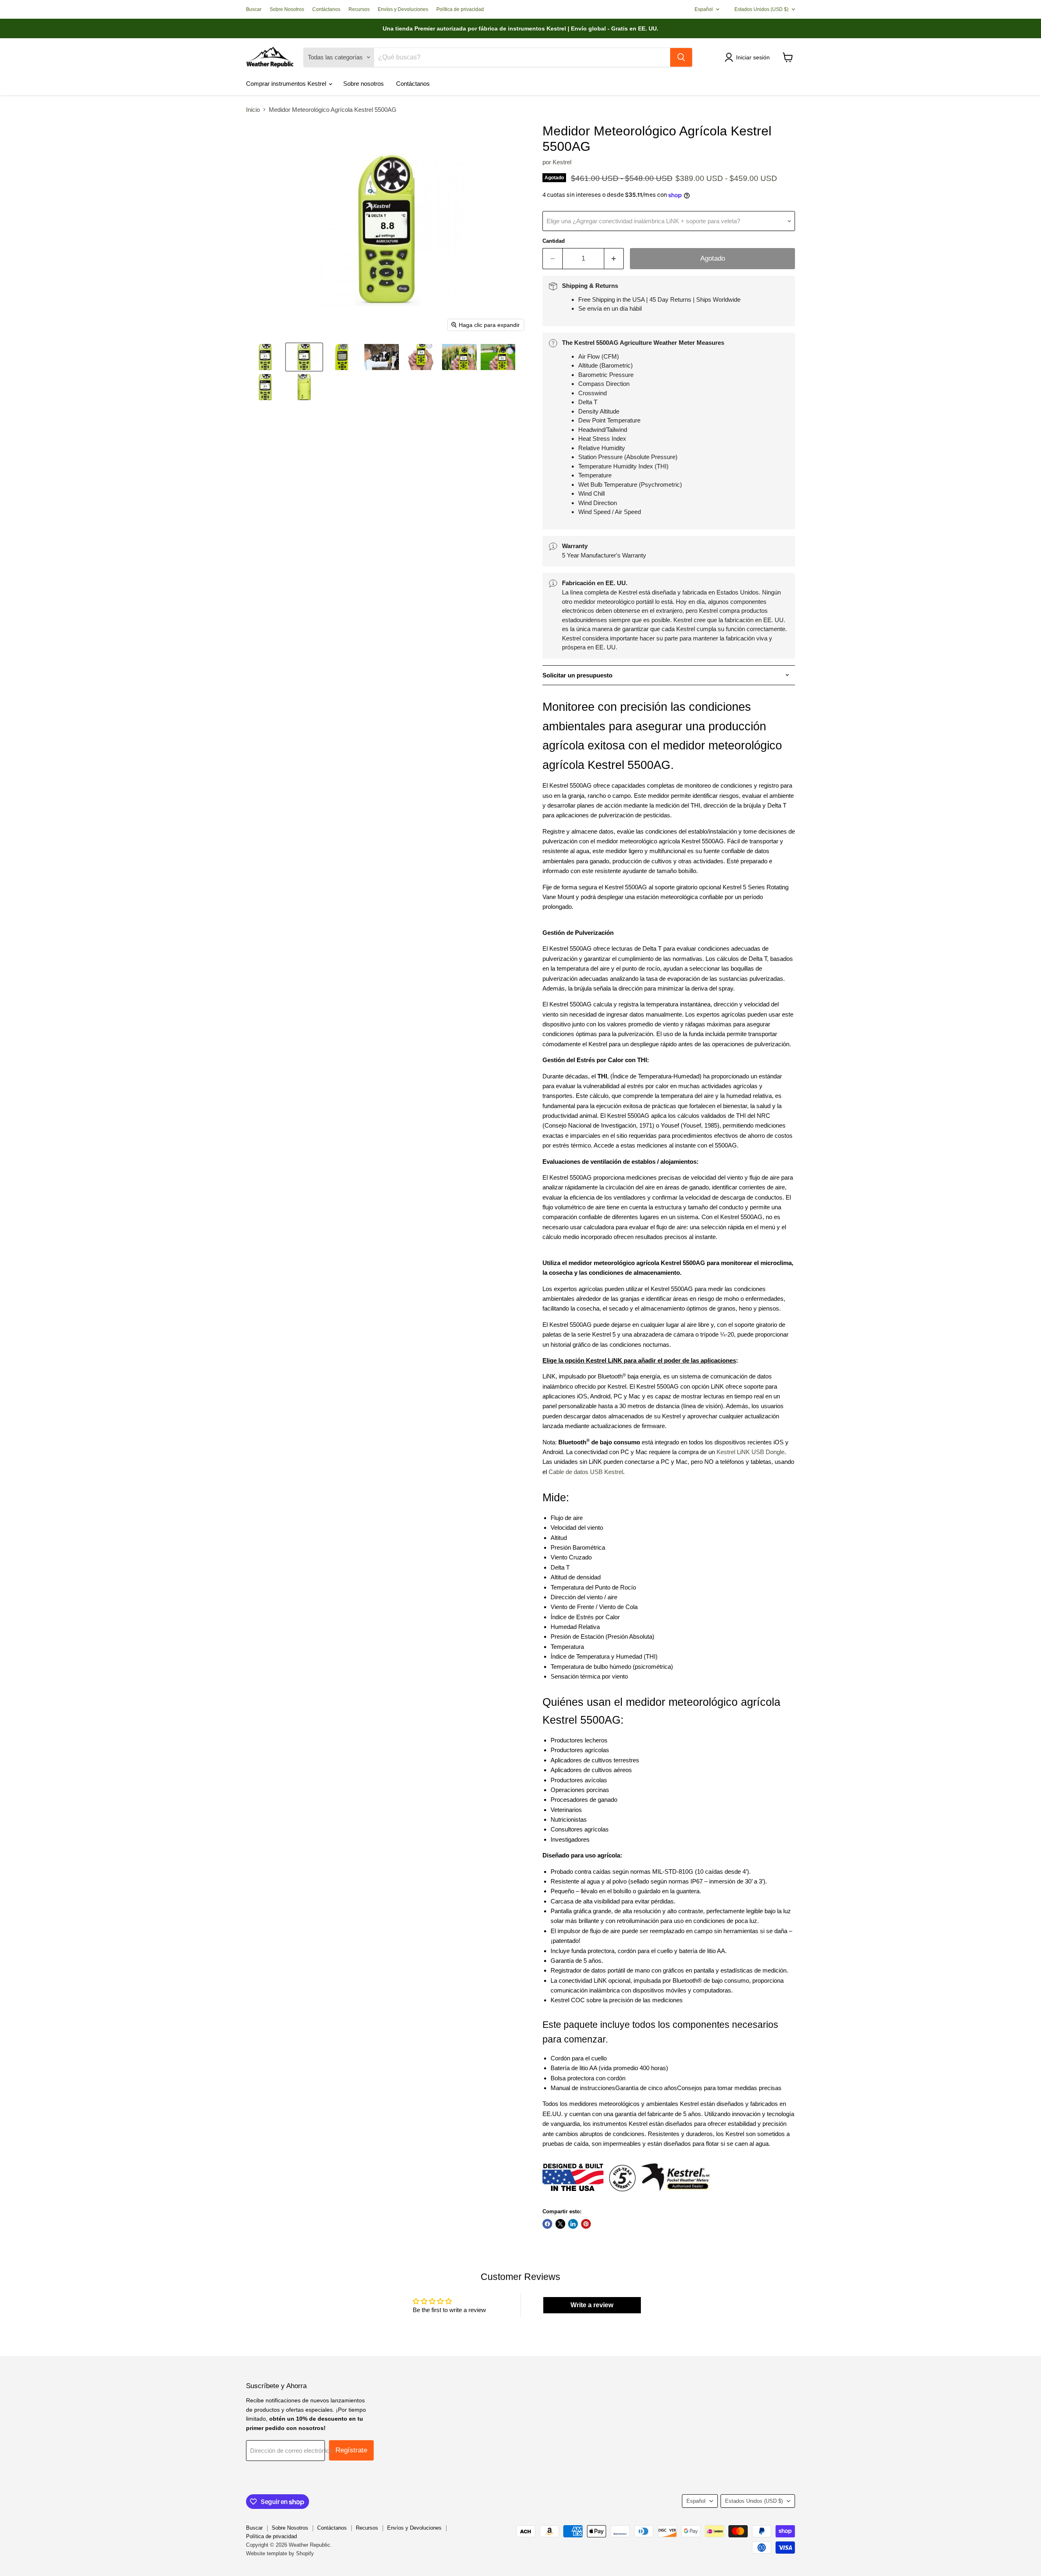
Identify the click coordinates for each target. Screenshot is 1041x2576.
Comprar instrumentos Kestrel (287, 84)
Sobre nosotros (364, 84)
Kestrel (562, 162)
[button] (749, 57)
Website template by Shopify (280, 2553)
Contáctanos (326, 9)
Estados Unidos (761, 9)
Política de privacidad (460, 9)
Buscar (254, 9)
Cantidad (554, 241)
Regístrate (351, 2450)
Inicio (253, 110)
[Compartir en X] (560, 2224)
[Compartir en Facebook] (547, 2224)
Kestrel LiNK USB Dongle (750, 1452)
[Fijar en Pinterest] (586, 2224)
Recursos (359, 9)
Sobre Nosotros (287, 9)
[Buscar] (681, 57)
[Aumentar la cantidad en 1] (614, 258)
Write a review (592, 2305)
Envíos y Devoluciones (403, 9)
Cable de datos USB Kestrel (586, 1472)
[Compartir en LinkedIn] (573, 2224)
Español (704, 9)
